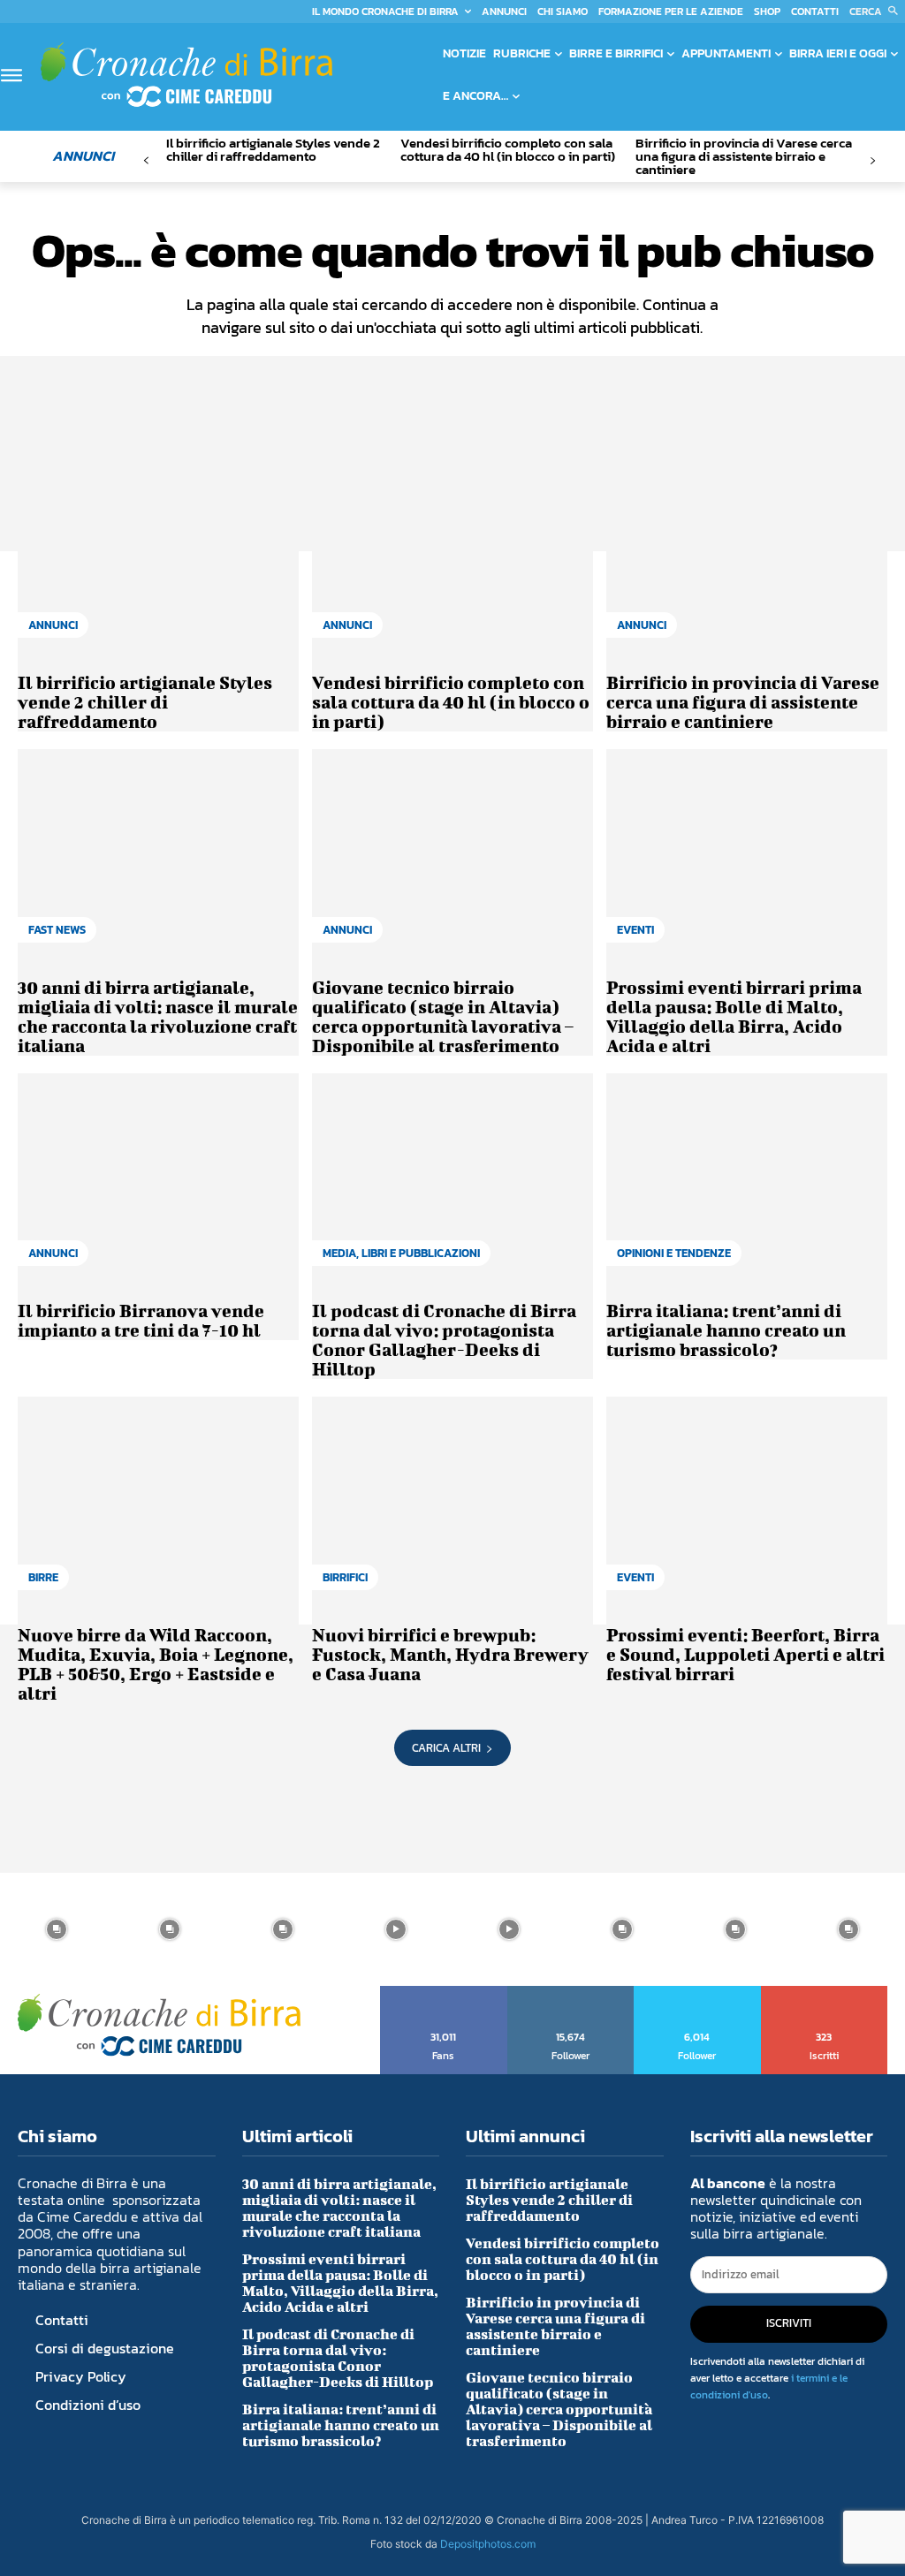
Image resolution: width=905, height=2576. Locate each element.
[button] (877, 11)
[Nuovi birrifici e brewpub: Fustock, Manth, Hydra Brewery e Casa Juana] (452, 1502)
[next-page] (873, 161)
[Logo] (186, 75)
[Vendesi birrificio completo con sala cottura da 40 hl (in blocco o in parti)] (452, 551)
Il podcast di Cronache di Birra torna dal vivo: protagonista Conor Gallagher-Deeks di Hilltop (444, 1340)
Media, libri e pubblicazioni (401, 1253)
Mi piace (444, 1992)
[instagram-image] (57, 1929)
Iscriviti (825, 1992)
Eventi (635, 930)
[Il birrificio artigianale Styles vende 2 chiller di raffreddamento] (158, 551)
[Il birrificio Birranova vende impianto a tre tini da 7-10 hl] (158, 1179)
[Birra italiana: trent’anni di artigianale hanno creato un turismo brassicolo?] (747, 1179)
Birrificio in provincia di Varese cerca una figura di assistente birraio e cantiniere (744, 156)
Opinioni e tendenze (674, 1253)
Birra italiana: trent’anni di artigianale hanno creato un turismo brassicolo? (726, 1330)
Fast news (57, 930)
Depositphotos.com (488, 2544)
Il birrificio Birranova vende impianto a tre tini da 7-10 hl (141, 1320)
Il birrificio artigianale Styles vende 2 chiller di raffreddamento (273, 149)
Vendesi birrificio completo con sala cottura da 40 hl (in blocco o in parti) (508, 149)
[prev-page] (146, 161)
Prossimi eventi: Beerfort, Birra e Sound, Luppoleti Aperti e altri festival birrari (745, 1654)
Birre (43, 1577)
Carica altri (446, 1748)
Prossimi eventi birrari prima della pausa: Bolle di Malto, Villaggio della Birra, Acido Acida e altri (734, 1016)
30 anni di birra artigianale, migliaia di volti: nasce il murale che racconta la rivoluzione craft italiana (158, 1016)
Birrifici (345, 1577)
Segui (571, 1992)
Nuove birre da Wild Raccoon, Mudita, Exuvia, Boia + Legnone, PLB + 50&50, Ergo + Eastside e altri (156, 1664)
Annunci (53, 625)
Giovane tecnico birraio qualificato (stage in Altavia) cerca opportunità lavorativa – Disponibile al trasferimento (443, 1016)
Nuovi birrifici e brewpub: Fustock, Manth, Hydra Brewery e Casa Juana (450, 1654)
